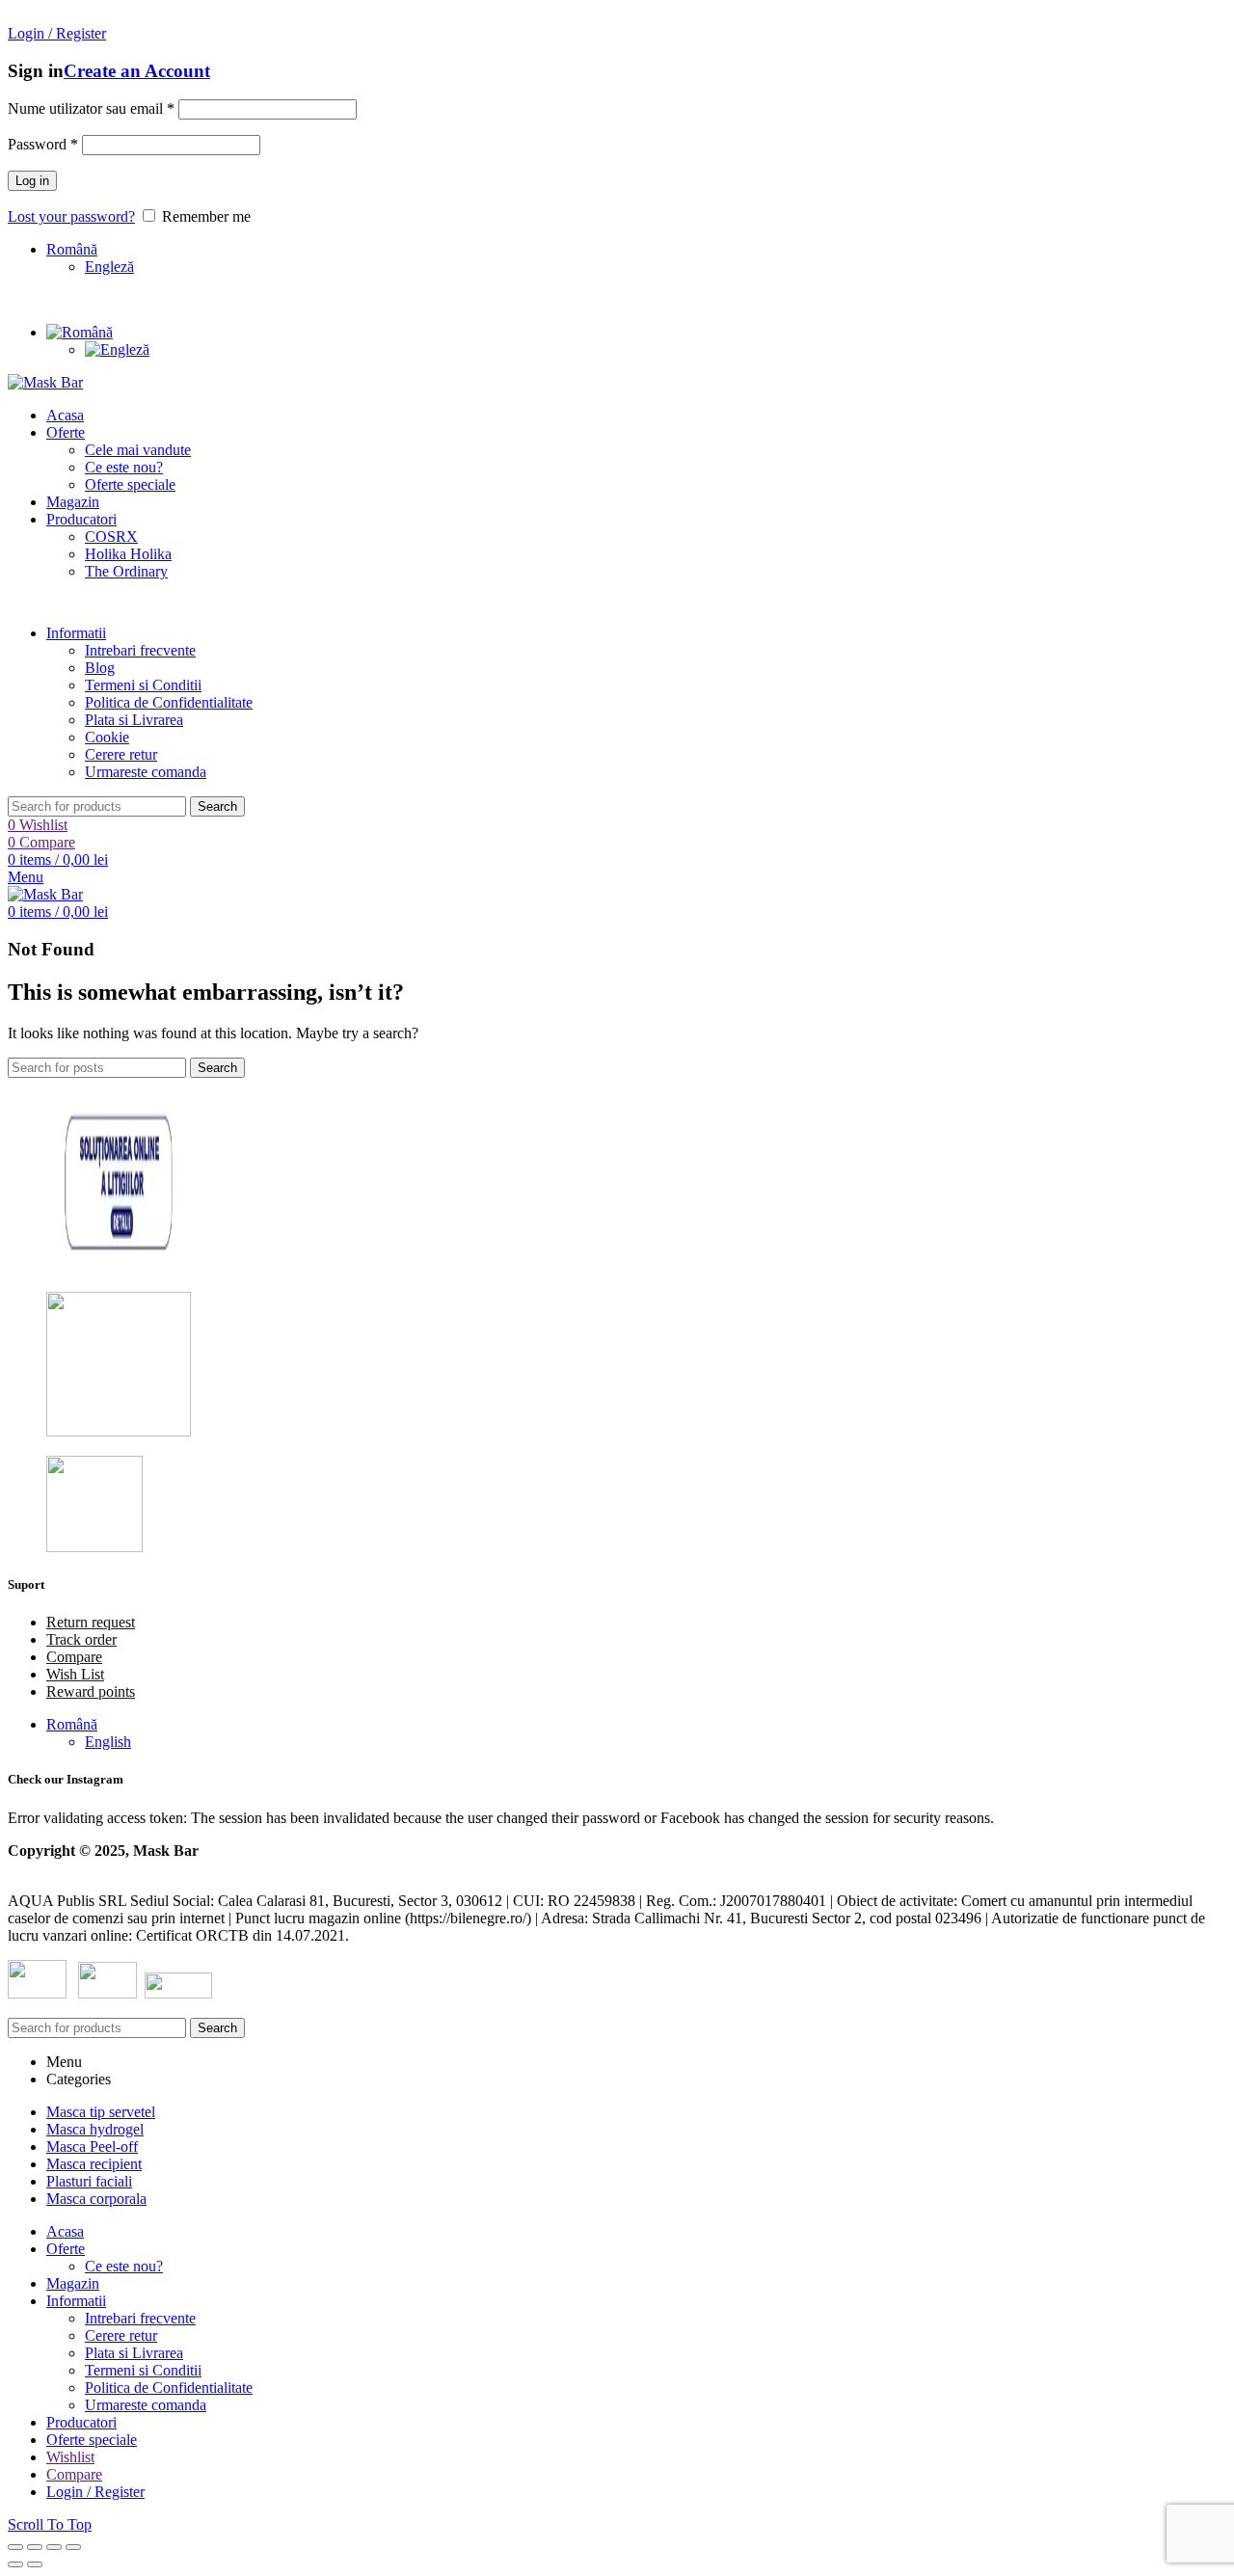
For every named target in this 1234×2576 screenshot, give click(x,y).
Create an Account (137, 71)
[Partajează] (35, 2547)
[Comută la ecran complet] (54, 2547)
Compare (74, 2474)
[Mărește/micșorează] (73, 2547)
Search (217, 806)
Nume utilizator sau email (91, 108)
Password (43, 144)
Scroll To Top (50, 2524)
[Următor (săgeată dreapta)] (35, 2564)
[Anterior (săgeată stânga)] (15, 2564)
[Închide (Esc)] (15, 2547)
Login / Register (95, 2492)
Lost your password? (71, 216)
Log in (32, 181)
